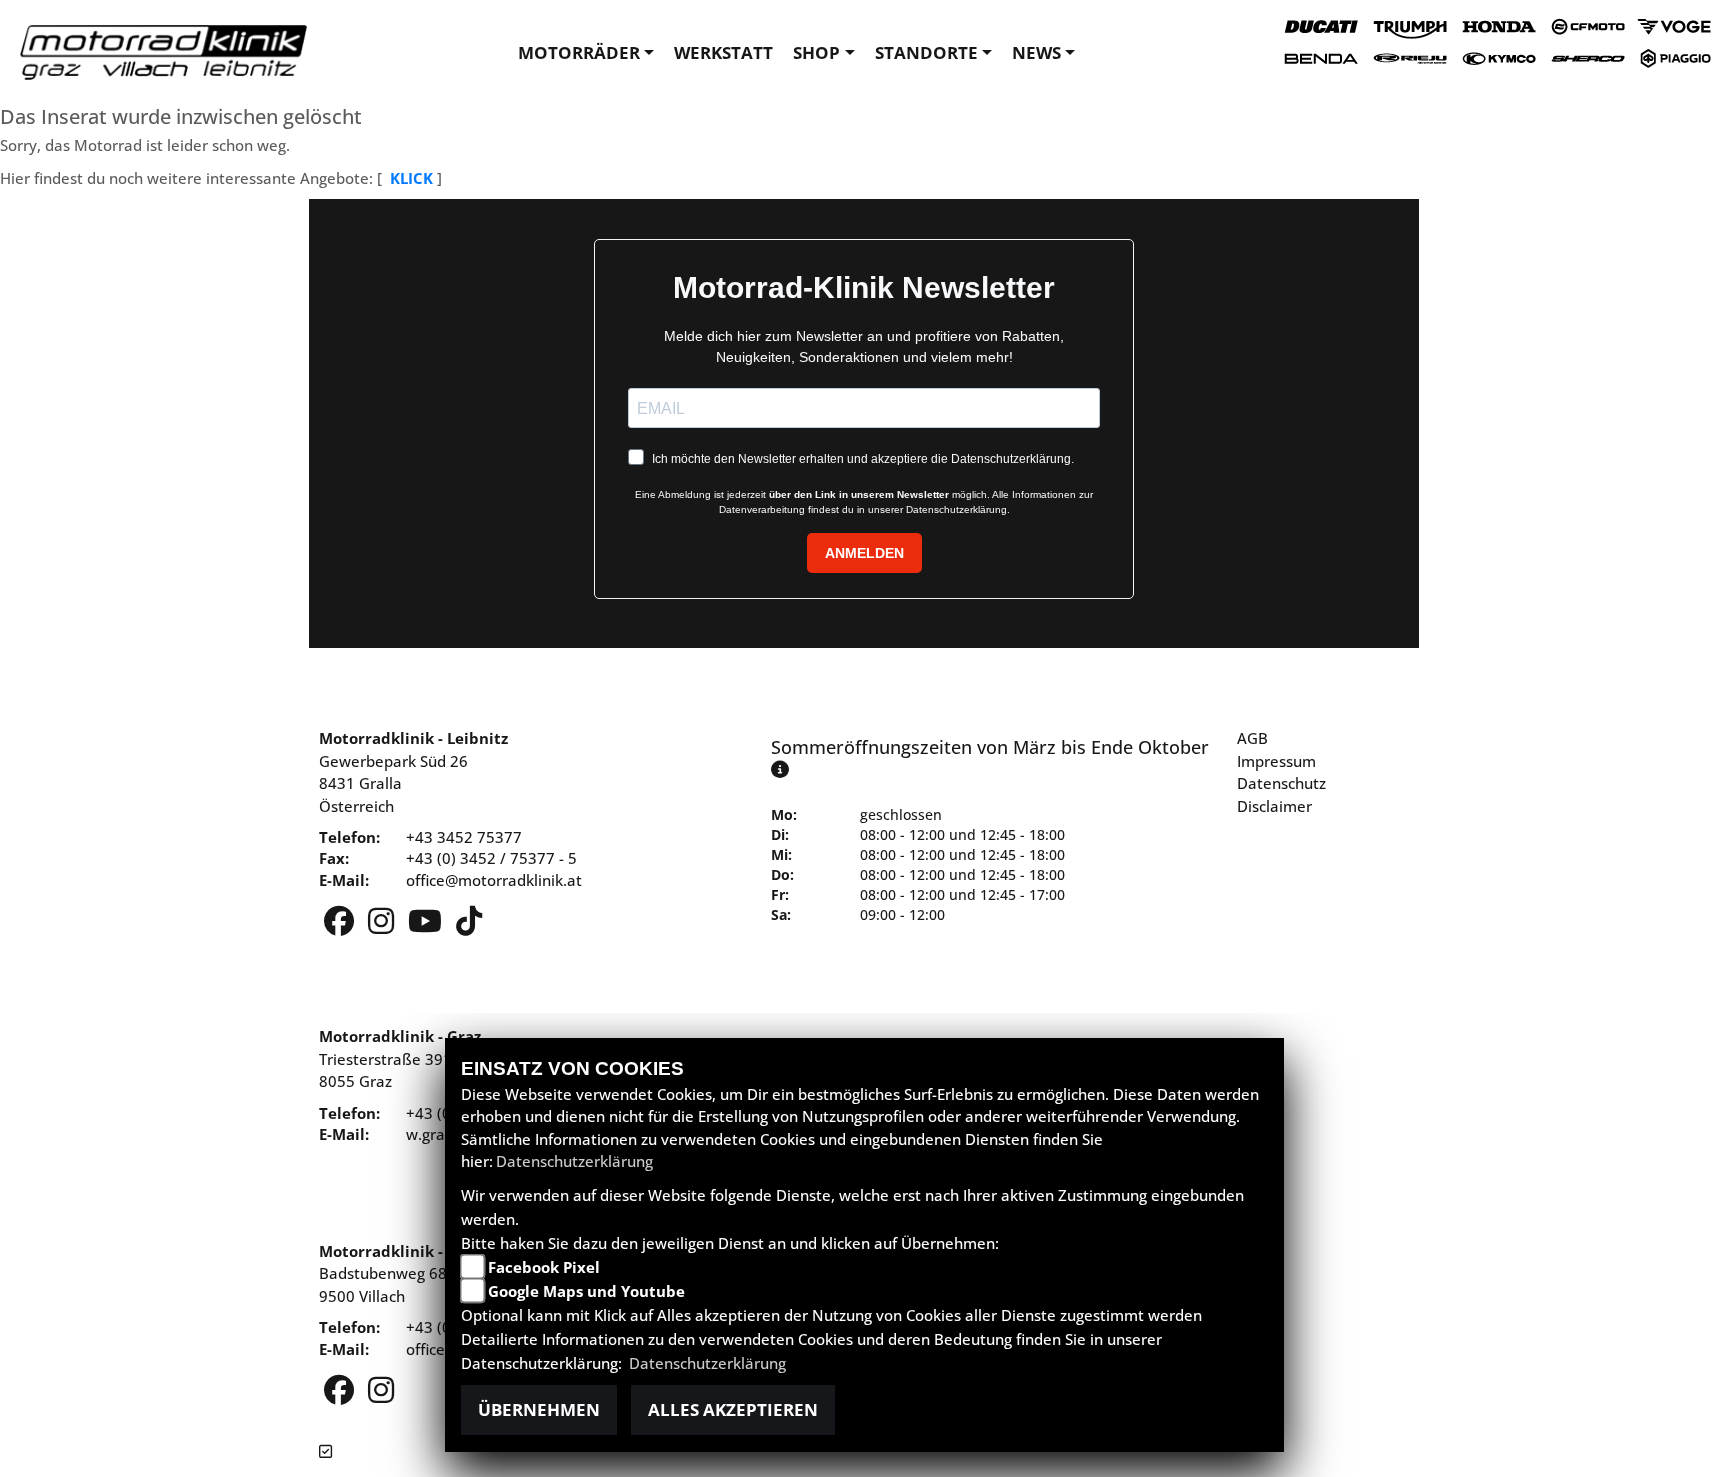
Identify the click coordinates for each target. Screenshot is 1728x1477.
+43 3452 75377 (464, 837)
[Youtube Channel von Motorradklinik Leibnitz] (427, 926)
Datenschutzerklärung (574, 1161)
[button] (586, 53)
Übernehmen (539, 1409)
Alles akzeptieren (733, 1409)
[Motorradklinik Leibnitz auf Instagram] (383, 926)
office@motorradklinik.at (494, 880)
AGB (1252, 738)
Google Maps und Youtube (586, 1291)
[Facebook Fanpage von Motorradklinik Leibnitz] (341, 926)
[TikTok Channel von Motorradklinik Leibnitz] (469, 926)
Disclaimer (1274, 806)
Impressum (1276, 761)
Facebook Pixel (544, 1267)
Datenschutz (1281, 783)
